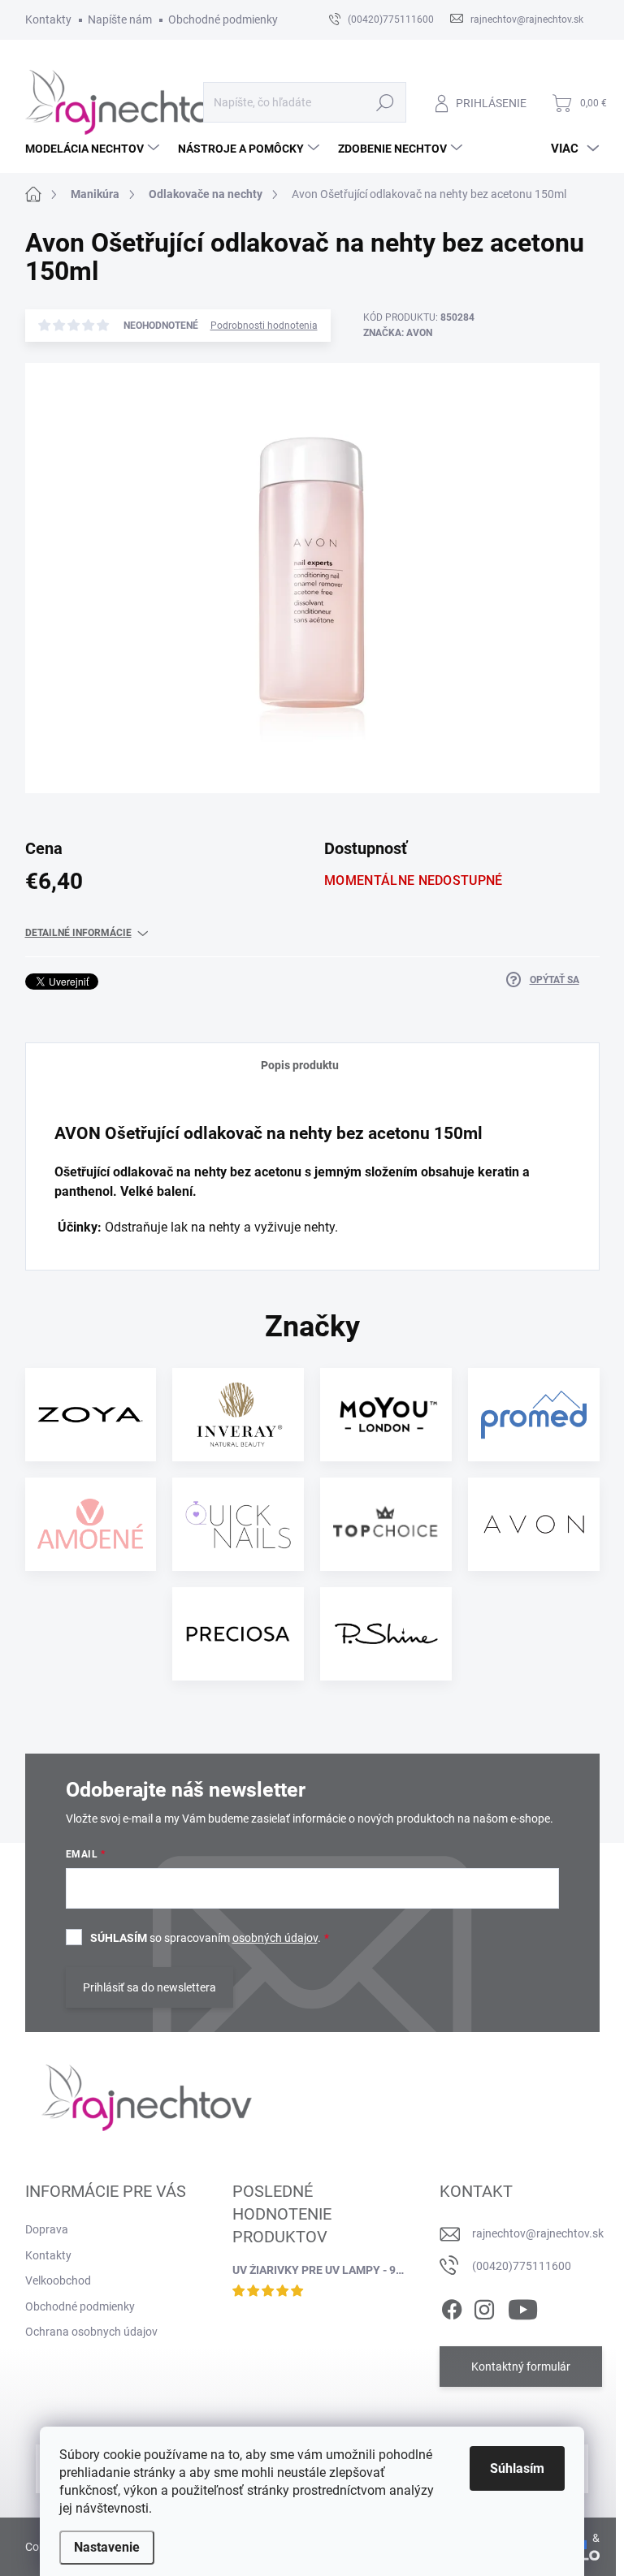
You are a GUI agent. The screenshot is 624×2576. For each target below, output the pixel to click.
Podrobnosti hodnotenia (264, 326)
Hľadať (385, 102)
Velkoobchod (58, 2280)
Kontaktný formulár (521, 2367)
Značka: (398, 333)
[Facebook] (452, 2306)
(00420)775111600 (522, 2266)
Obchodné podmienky (223, 19)
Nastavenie (107, 2547)
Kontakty (48, 19)
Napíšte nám (120, 19)
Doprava (47, 2229)
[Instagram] (484, 2306)
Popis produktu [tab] (300, 1065)
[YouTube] (523, 2306)
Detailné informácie (78, 933)
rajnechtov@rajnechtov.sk (538, 2233)
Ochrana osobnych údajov (91, 2332)
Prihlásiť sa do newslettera (149, 1987)
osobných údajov (275, 1938)
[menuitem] (94, 149)
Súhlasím (517, 2468)
